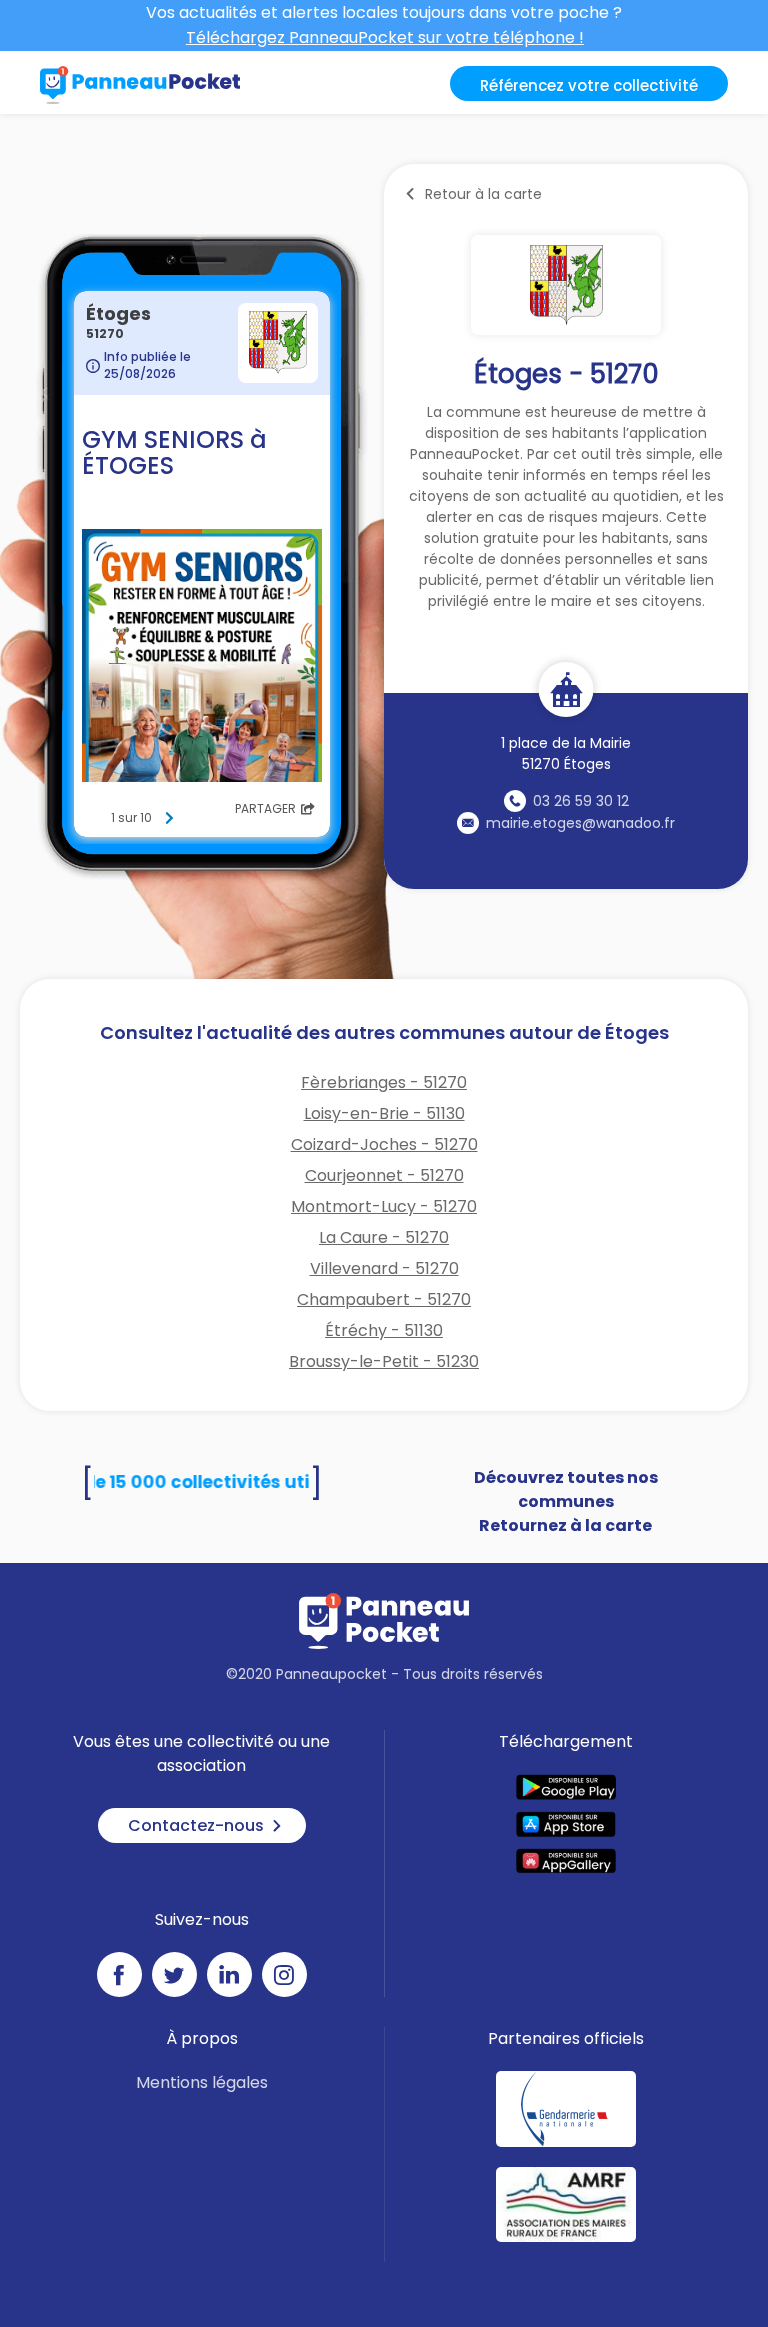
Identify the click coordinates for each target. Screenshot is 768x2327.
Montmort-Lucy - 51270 (384, 1206)
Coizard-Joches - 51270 (384, 1144)
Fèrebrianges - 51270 (384, 1082)
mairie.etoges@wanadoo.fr (580, 823)
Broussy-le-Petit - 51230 (384, 1361)
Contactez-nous (196, 1825)
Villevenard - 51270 (384, 1268)
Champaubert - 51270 (384, 1299)
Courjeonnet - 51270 (384, 1175)
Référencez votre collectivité (589, 85)
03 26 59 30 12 (581, 801)
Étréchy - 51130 (384, 1330)
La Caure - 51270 (384, 1237)
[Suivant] (169, 818)
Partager (265, 808)
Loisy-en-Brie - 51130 (384, 1113)
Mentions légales (202, 2082)
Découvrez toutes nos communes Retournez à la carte (566, 1501)
